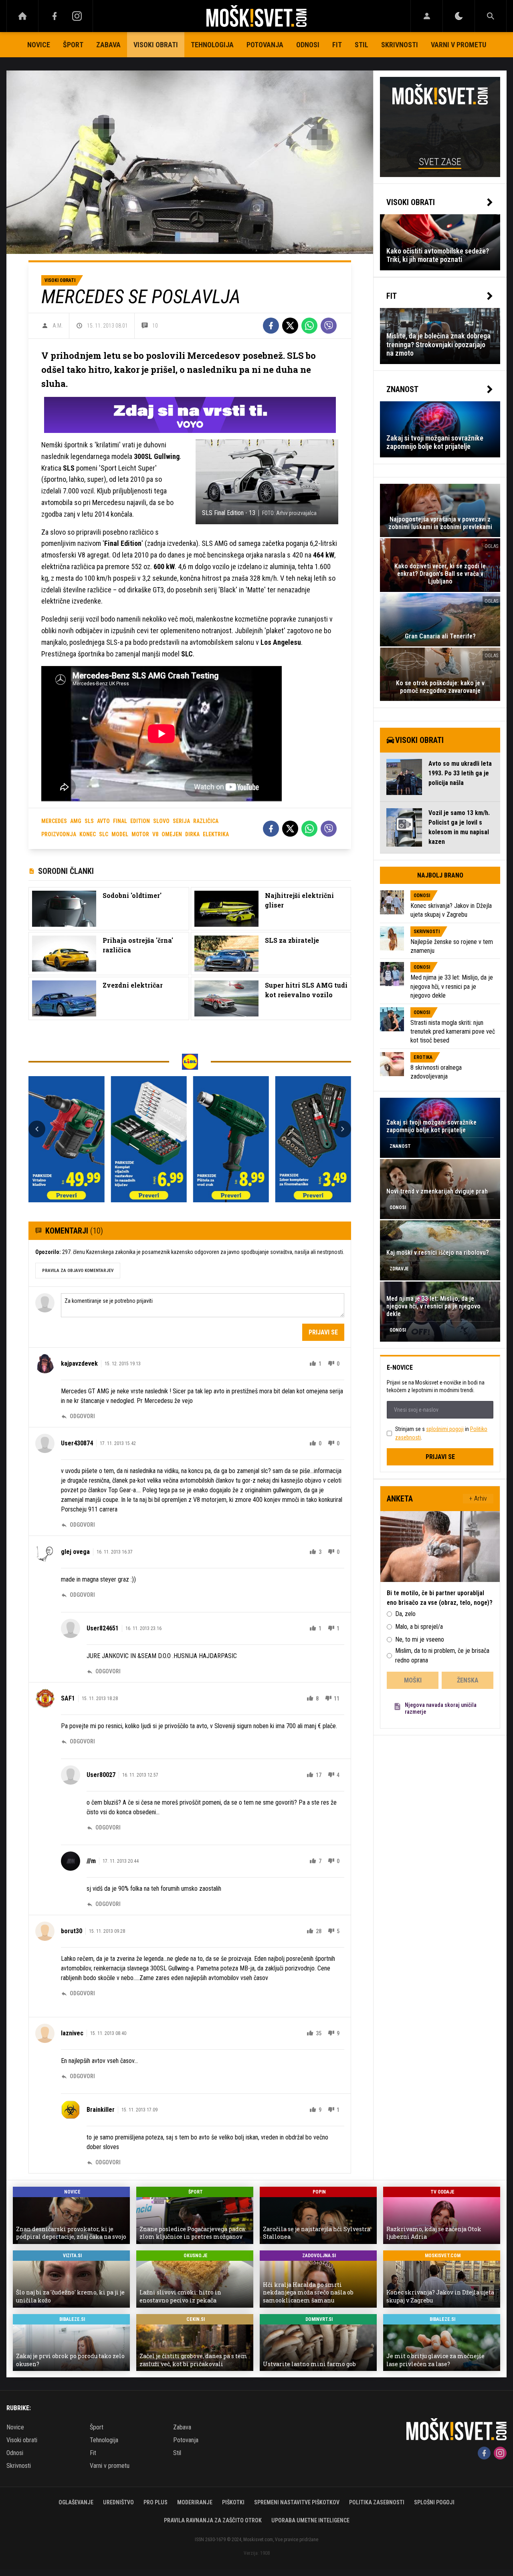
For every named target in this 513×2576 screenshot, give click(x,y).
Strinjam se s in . (441, 1433)
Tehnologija (212, 45)
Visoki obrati (156, 45)
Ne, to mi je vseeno (420, 1639)
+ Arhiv (478, 1498)
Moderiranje (195, 2502)
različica (206, 821)
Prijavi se (323, 1332)
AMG (76, 821)
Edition (140, 821)
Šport (73, 45)
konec (88, 834)
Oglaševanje (76, 2502)
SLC (104, 834)
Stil (362, 45)
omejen (172, 834)
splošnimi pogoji (445, 1429)
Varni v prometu (458, 45)
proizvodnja (59, 834)
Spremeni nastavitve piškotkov (297, 2502)
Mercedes (54, 821)
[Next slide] (343, 1129)
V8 (155, 834)
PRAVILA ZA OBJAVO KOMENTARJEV (78, 1271)
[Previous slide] (37, 1129)
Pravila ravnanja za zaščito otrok (213, 2520)
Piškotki (233, 2502)
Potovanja (265, 45)
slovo (161, 821)
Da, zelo (405, 1614)
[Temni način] (459, 16)
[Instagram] (77, 16)
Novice (39, 45)
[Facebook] (55, 16)
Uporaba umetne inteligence (310, 2520)
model (120, 834)
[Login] (427, 16)
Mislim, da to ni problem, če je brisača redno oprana (442, 1655)
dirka (192, 834)
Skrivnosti (400, 45)
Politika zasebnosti (377, 2502)
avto (103, 821)
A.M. (58, 326)
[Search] (491, 16)
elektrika (216, 834)
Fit (337, 45)
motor (140, 834)
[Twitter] (290, 326)
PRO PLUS (156, 2502)
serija (181, 821)
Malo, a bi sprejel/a (419, 1627)
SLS (89, 821)
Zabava (108, 45)
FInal (120, 821)
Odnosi (308, 45)
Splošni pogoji (434, 2502)
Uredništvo (118, 2502)
